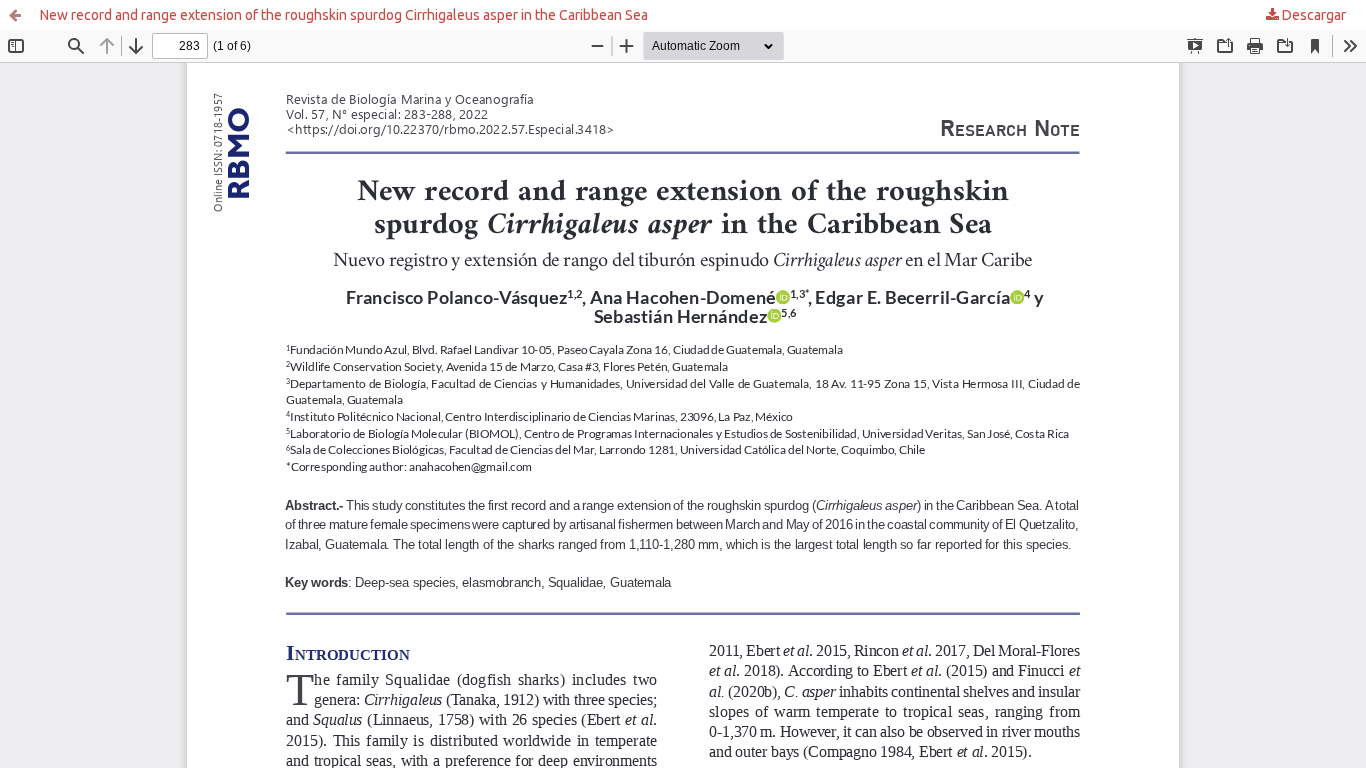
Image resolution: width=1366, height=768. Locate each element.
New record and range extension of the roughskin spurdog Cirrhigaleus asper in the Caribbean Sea (344, 15)
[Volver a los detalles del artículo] (15, 15)
